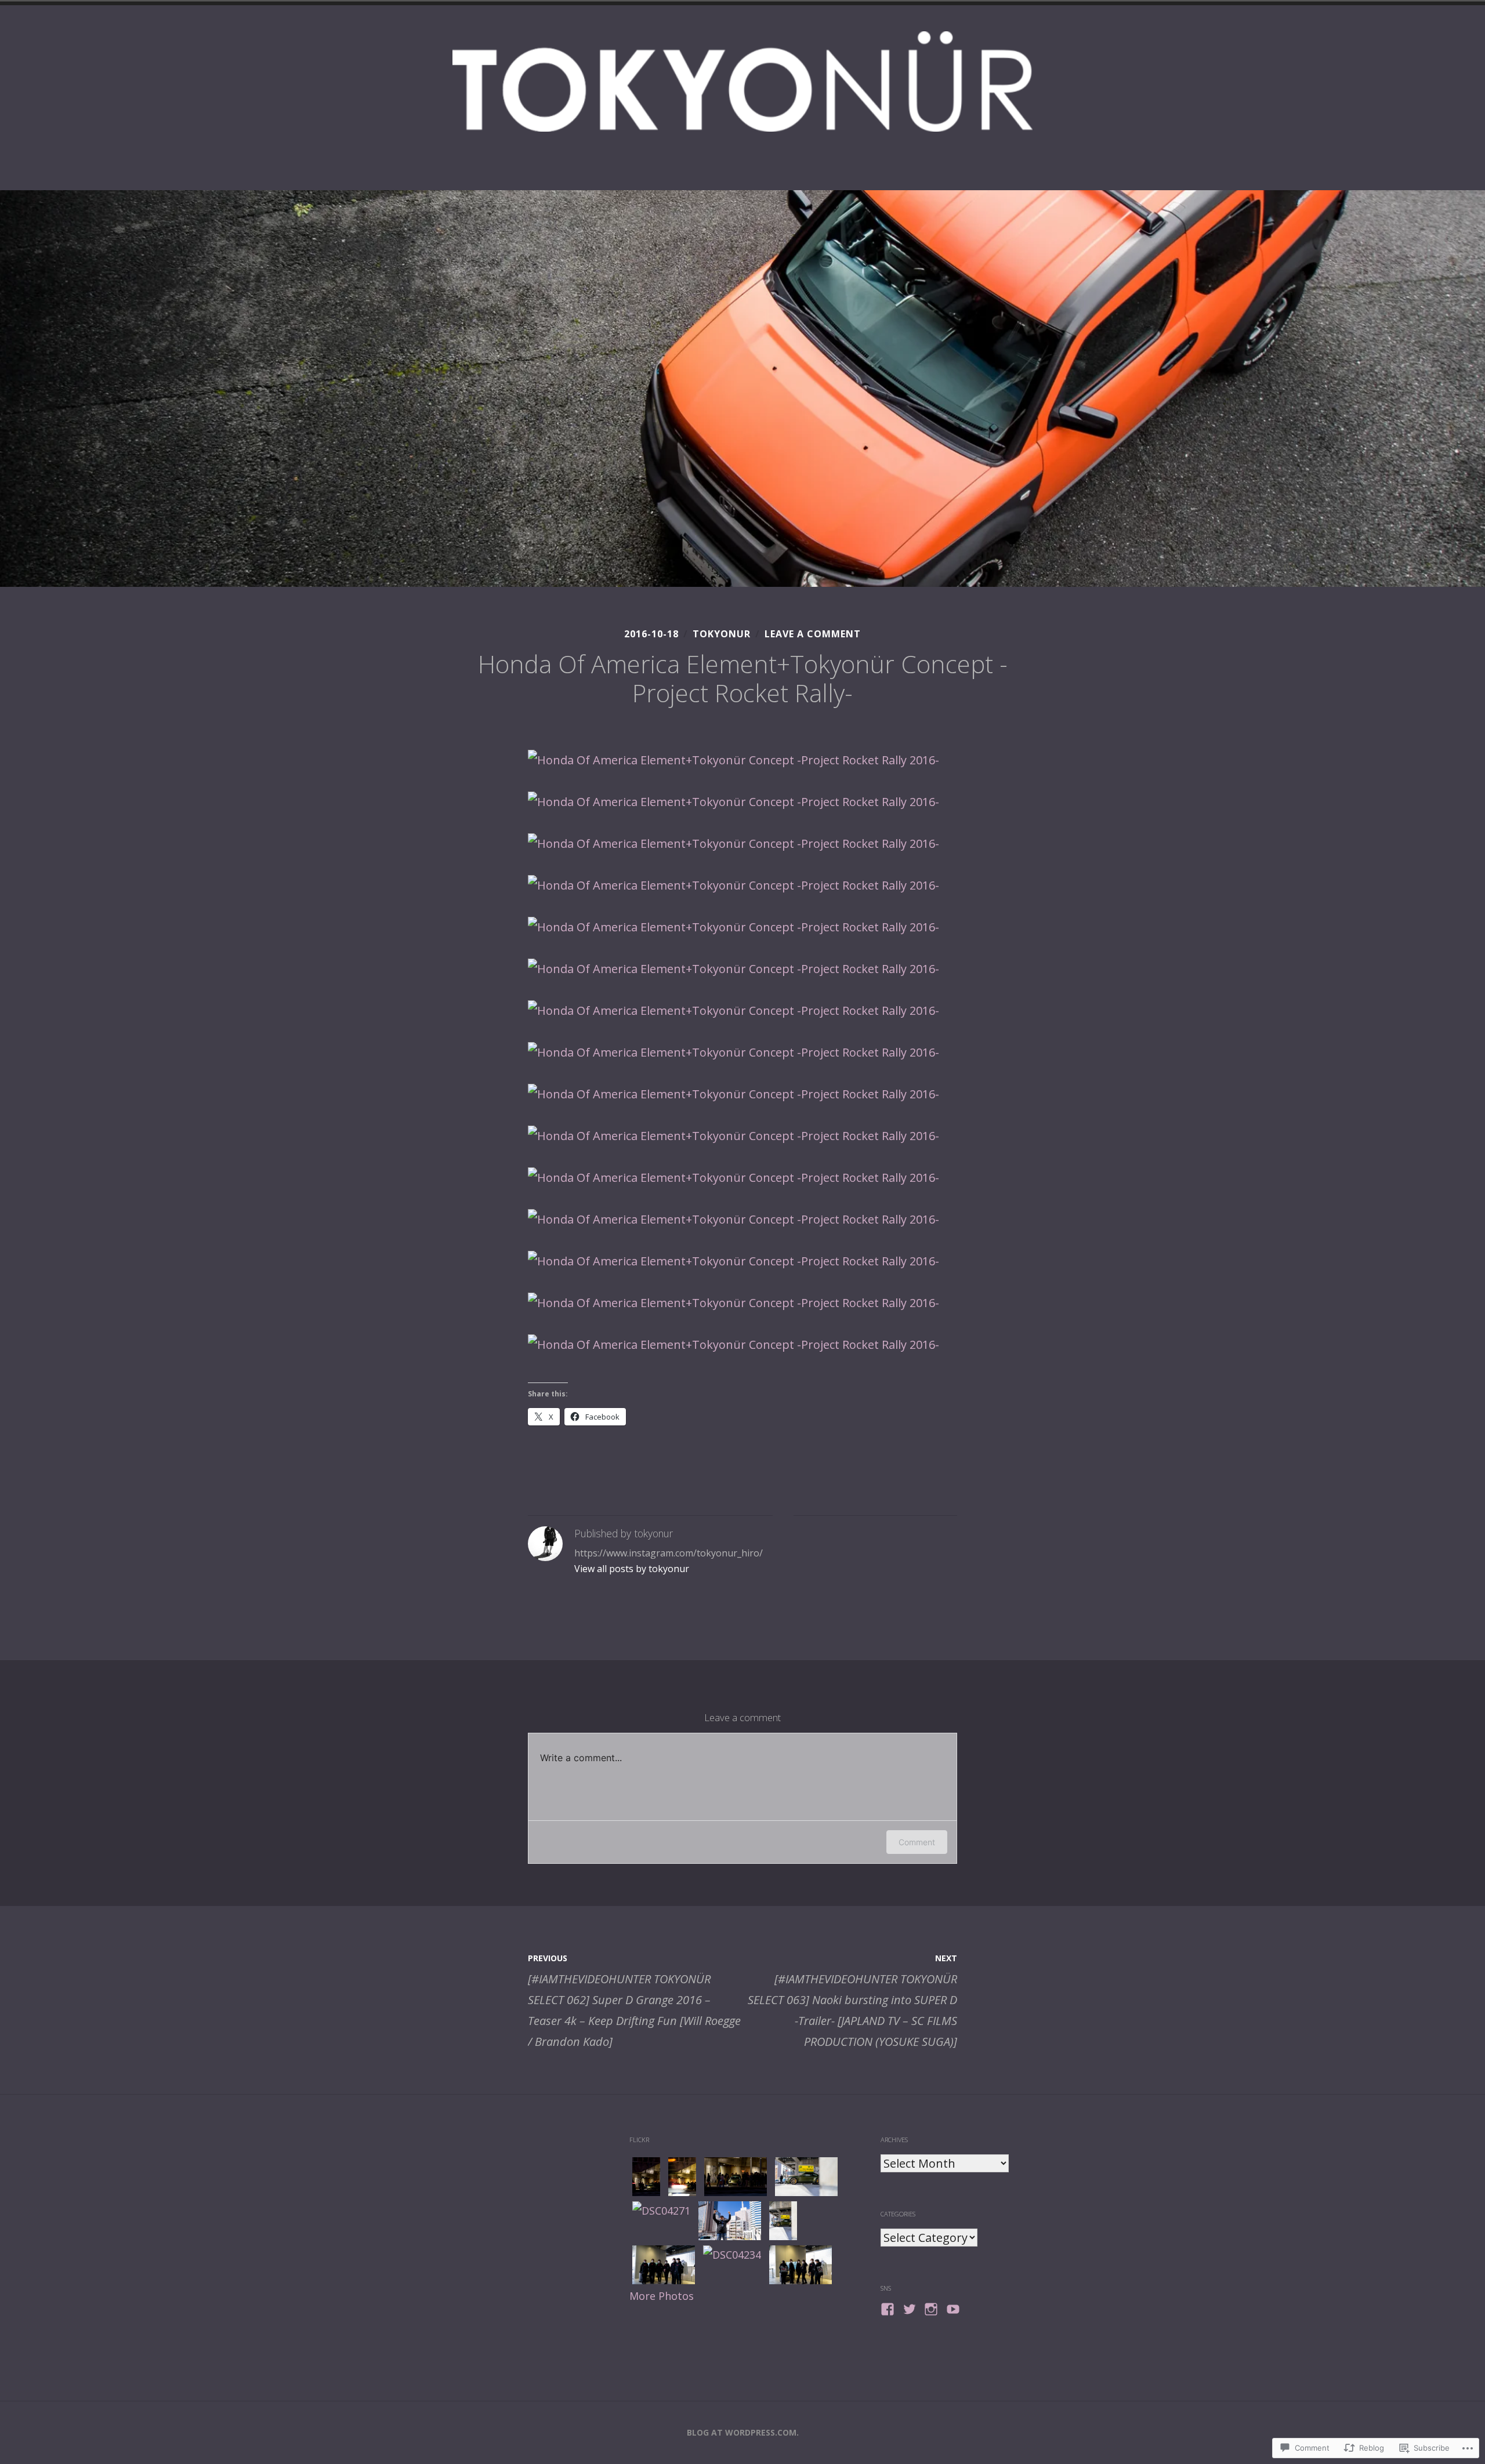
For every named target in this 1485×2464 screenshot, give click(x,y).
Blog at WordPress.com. (743, 2432)
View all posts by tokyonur (632, 1569)
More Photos (662, 2296)
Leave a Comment (813, 634)
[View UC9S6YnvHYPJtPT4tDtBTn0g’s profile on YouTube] (953, 2309)
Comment (917, 1842)
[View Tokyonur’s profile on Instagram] (931, 2309)
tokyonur (722, 634)
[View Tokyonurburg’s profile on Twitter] (910, 2309)
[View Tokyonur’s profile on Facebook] (888, 2309)
